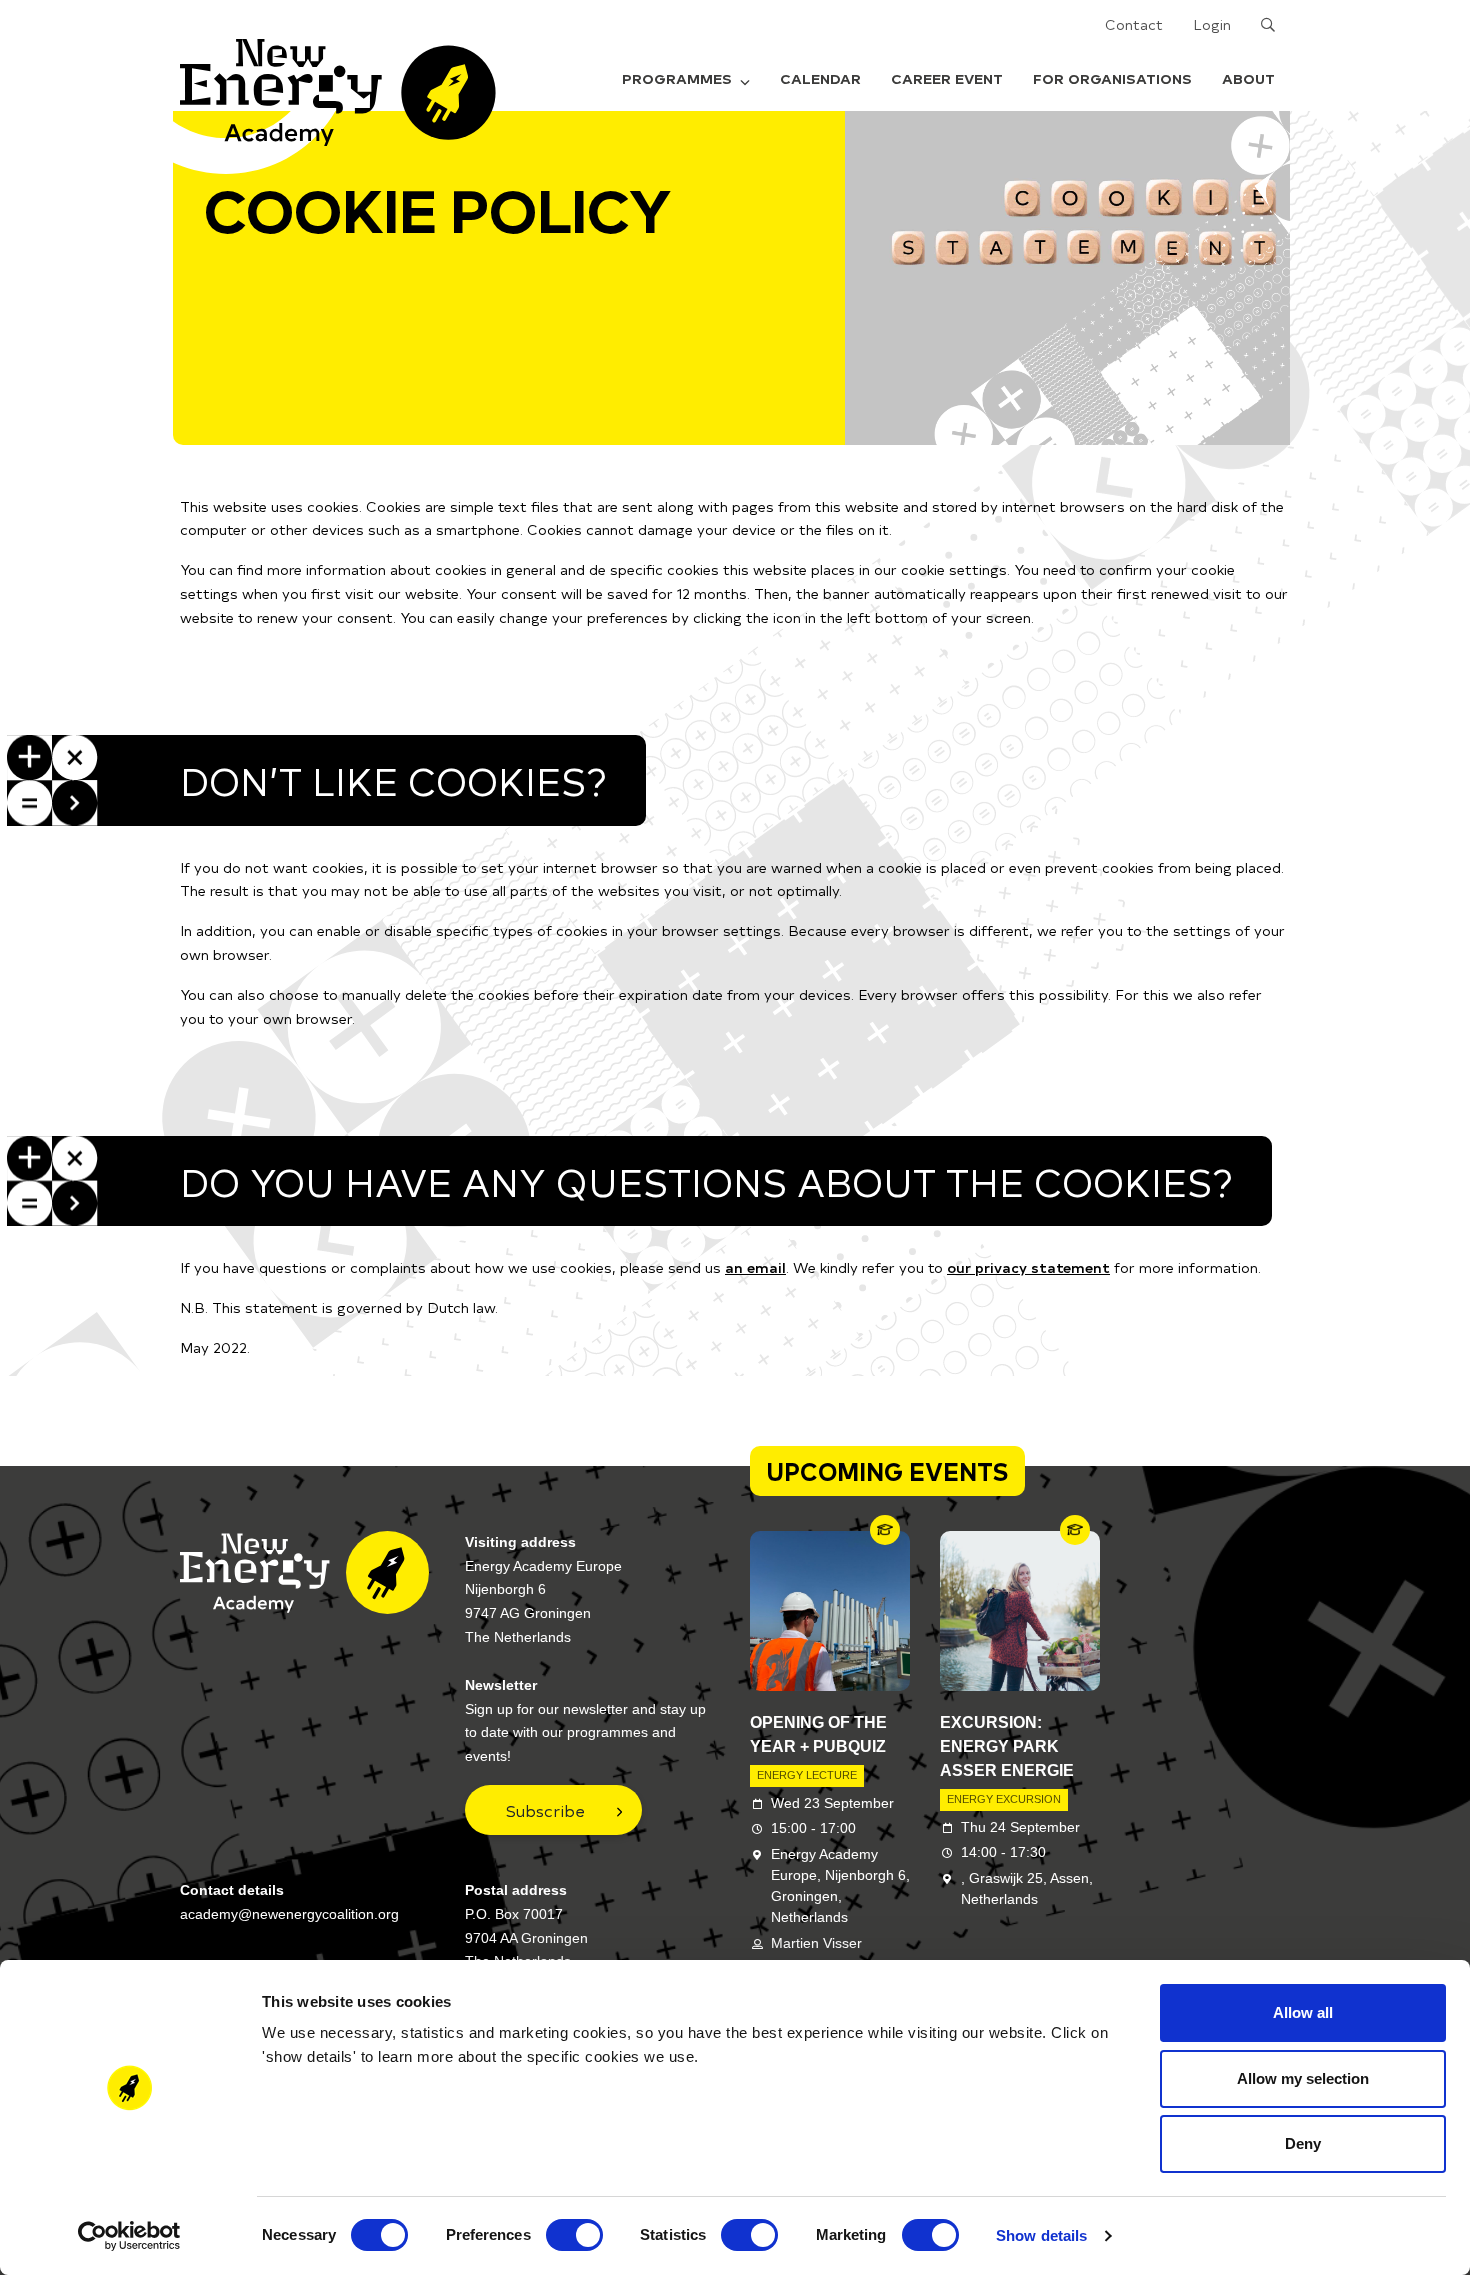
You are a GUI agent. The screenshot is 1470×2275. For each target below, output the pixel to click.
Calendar (820, 78)
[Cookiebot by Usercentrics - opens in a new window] (129, 2236)
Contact (1134, 24)
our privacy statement (1028, 1267)
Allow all (1303, 2012)
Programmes (677, 78)
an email (755, 1267)
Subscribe (545, 1810)
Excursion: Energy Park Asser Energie (1007, 1746)
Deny (1303, 2143)
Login (1212, 24)
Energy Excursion (1004, 1799)
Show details (1041, 2235)
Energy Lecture (807, 1775)
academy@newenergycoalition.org (289, 1914)
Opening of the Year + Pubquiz (818, 1734)
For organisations (1112, 78)
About (1248, 78)
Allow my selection (1303, 2078)
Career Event (947, 78)
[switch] (574, 2235)
